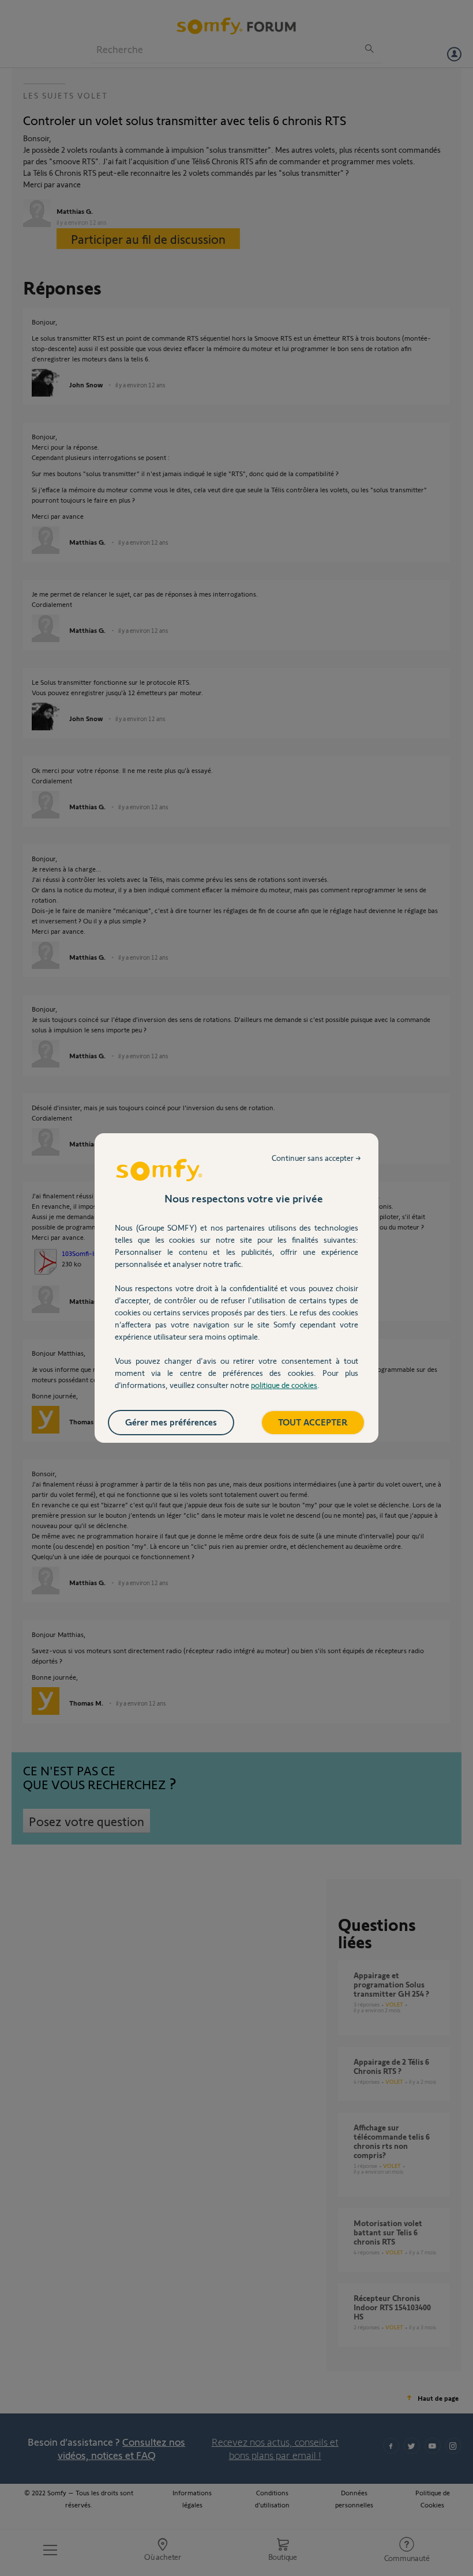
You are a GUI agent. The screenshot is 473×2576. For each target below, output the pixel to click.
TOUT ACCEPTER (313, 1422)
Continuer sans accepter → (316, 1158)
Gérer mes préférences (171, 1422)
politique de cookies (284, 1385)
